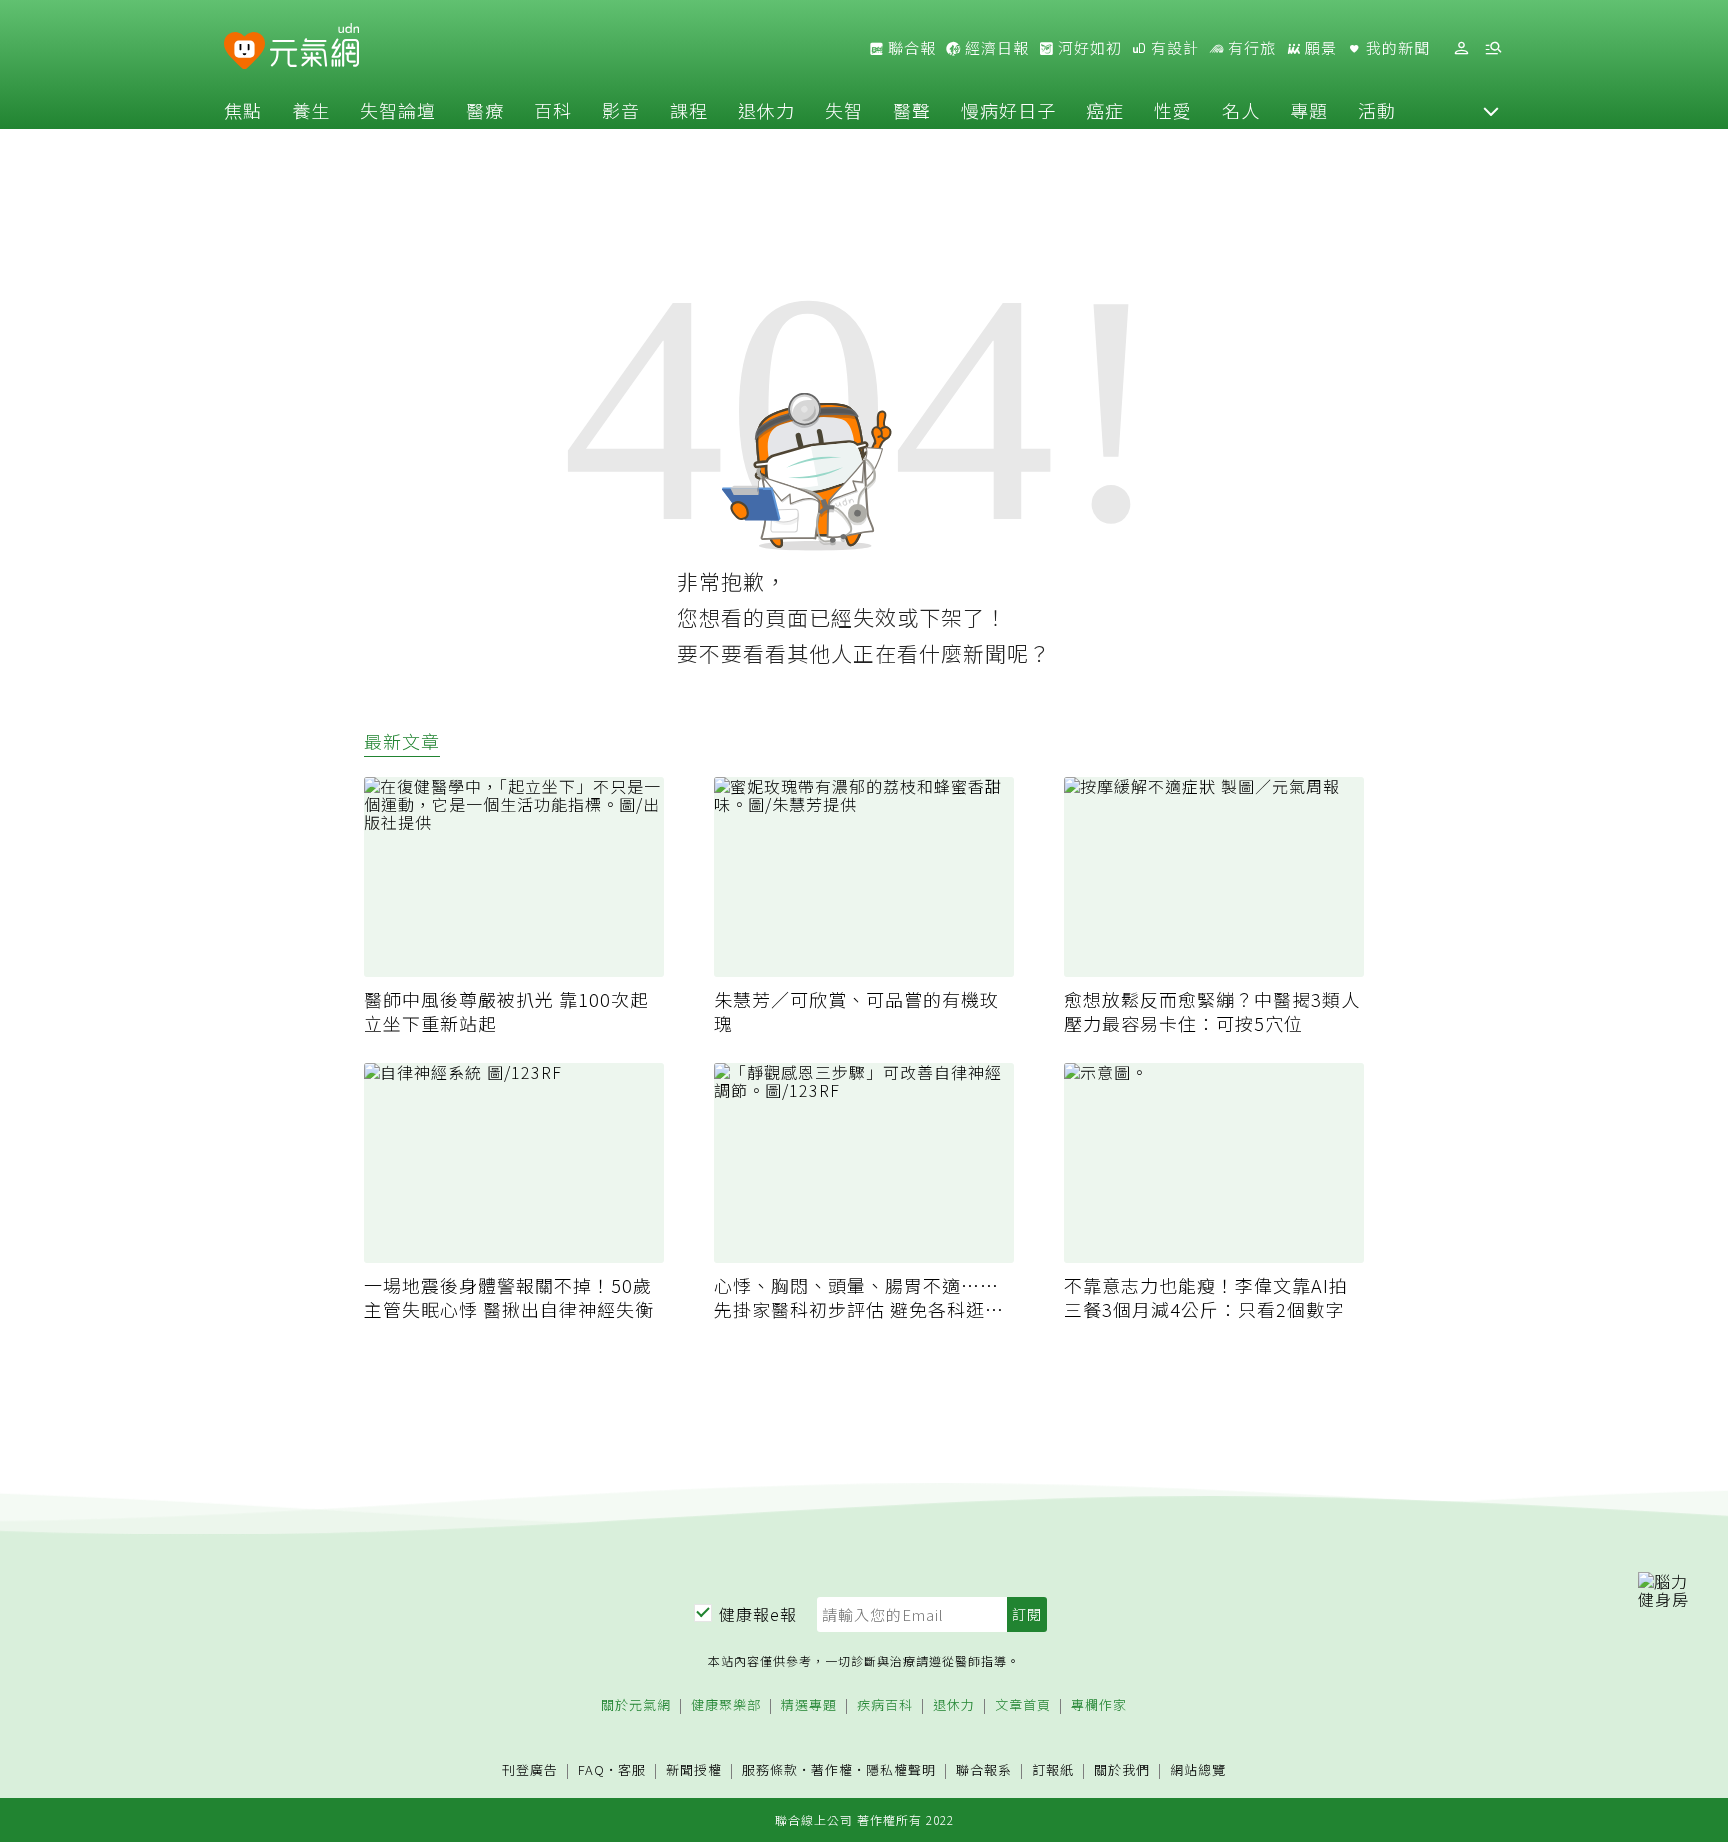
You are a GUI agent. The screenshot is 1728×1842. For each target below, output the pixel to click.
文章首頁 (1023, 1705)
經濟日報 (995, 48)
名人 (1241, 110)
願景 (1319, 48)
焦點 (243, 110)
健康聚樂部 (726, 1705)
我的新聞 (1396, 48)
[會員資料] (1461, 48)
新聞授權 (694, 1770)
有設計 (1173, 48)
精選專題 (809, 1705)
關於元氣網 (636, 1705)
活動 (1377, 110)
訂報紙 (1053, 1770)
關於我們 (1122, 1770)
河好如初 (1088, 48)
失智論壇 (398, 110)
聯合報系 (984, 1770)
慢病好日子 (1008, 110)
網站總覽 (1198, 1770)
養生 (311, 110)
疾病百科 (885, 1705)
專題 (1309, 110)
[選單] (1493, 48)
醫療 (485, 110)
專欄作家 (1099, 1705)
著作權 (832, 1769)
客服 (632, 1769)
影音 (621, 110)
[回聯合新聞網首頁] (244, 51)
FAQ (591, 1769)
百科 (553, 110)
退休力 (766, 110)
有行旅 (1250, 48)
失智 (844, 110)
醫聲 (912, 110)
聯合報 (910, 48)
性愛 (1173, 110)
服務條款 (770, 1769)
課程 (689, 110)
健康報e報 (758, 1614)
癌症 (1105, 110)
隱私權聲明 (901, 1769)
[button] (1491, 110)
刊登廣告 (530, 1770)
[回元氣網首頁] (314, 48)
